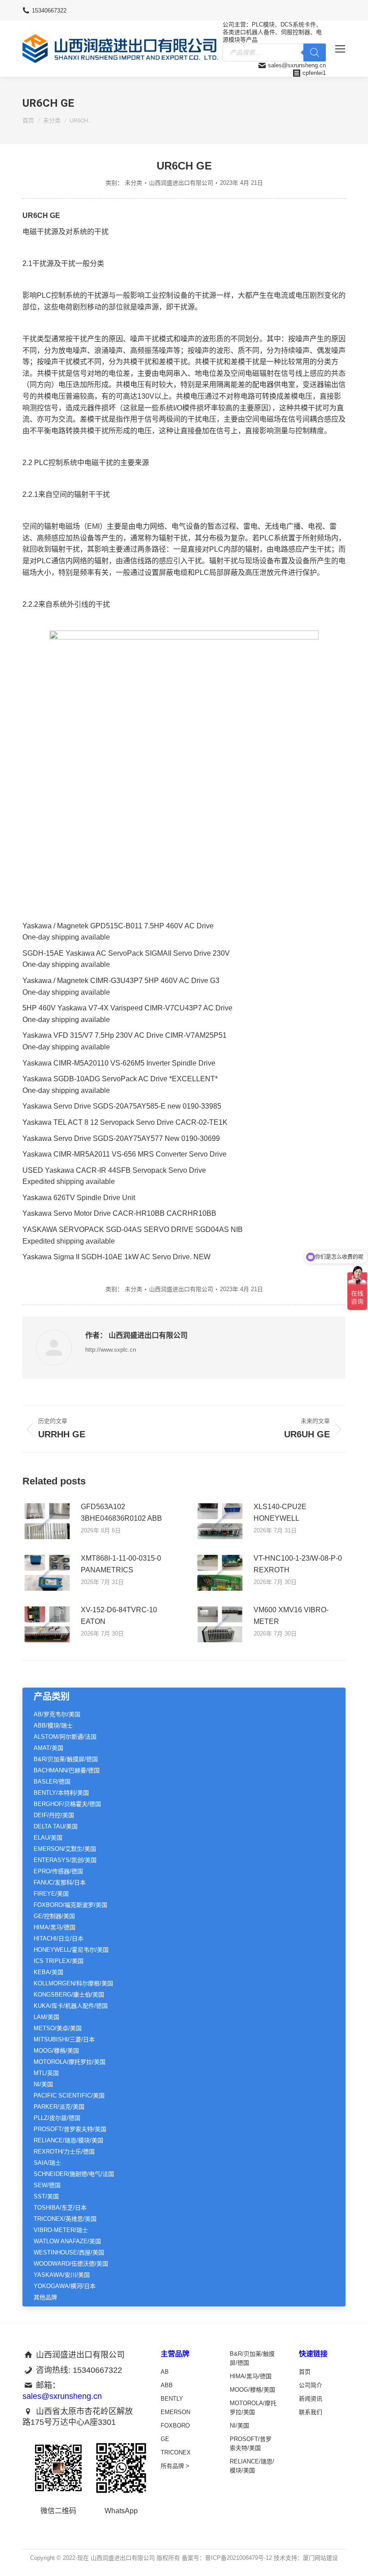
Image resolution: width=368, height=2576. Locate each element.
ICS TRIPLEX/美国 (59, 1961)
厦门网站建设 (320, 2558)
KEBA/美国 (48, 1972)
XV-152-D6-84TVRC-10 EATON (119, 1616)
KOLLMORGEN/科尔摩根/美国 (73, 1983)
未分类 (134, 183)
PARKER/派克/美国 (59, 2107)
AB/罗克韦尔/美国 (57, 1714)
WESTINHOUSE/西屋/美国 (69, 2252)
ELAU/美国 (48, 1838)
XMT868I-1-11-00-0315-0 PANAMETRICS (121, 1564)
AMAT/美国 (48, 1748)
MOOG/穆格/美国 (56, 2051)
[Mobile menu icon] (340, 49)
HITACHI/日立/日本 (59, 1939)
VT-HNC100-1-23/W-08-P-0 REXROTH (298, 1564)
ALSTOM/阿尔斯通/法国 (65, 1737)
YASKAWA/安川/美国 (62, 2275)
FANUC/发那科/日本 (60, 1882)
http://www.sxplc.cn (111, 1350)
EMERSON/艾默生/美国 (65, 1849)
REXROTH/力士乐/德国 (64, 2152)
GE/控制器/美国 (54, 1916)
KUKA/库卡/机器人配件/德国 (71, 2006)
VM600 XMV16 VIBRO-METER (291, 1616)
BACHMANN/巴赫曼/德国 (67, 1770)
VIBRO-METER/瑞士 (61, 2230)
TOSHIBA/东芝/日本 (60, 2208)
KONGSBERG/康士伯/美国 (69, 1995)
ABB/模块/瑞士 (53, 1725)
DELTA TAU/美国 (56, 1826)
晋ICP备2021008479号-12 (239, 2558)
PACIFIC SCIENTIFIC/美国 (69, 2095)
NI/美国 (43, 2084)
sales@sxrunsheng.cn (297, 65)
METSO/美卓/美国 (58, 2028)
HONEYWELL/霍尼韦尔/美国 (71, 1950)
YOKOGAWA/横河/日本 (65, 2286)
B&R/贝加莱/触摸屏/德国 (66, 1759)
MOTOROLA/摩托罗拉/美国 (70, 2062)
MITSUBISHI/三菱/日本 (64, 2039)
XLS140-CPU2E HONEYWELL (280, 1512)
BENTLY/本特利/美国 (61, 1793)
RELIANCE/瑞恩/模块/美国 (68, 2140)
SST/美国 (46, 2196)
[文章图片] (47, 1521)
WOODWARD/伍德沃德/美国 (71, 2264)
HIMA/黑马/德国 (55, 1927)
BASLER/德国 (52, 1782)
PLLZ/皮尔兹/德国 (57, 2118)
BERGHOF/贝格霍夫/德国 (67, 1804)
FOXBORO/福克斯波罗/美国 (70, 1905)
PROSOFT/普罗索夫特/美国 (70, 2129)
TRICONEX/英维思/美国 (65, 2219)
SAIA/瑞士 (47, 2163)
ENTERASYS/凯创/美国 (65, 1860)
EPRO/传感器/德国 (58, 1871)
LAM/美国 (46, 2017)
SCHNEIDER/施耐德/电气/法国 (74, 2174)
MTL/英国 (46, 2073)
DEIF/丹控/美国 (54, 1815)
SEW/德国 (47, 2185)
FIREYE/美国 (51, 1894)
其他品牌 (45, 2297)
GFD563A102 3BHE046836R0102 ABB (121, 1512)
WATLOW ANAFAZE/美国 (67, 2241)
